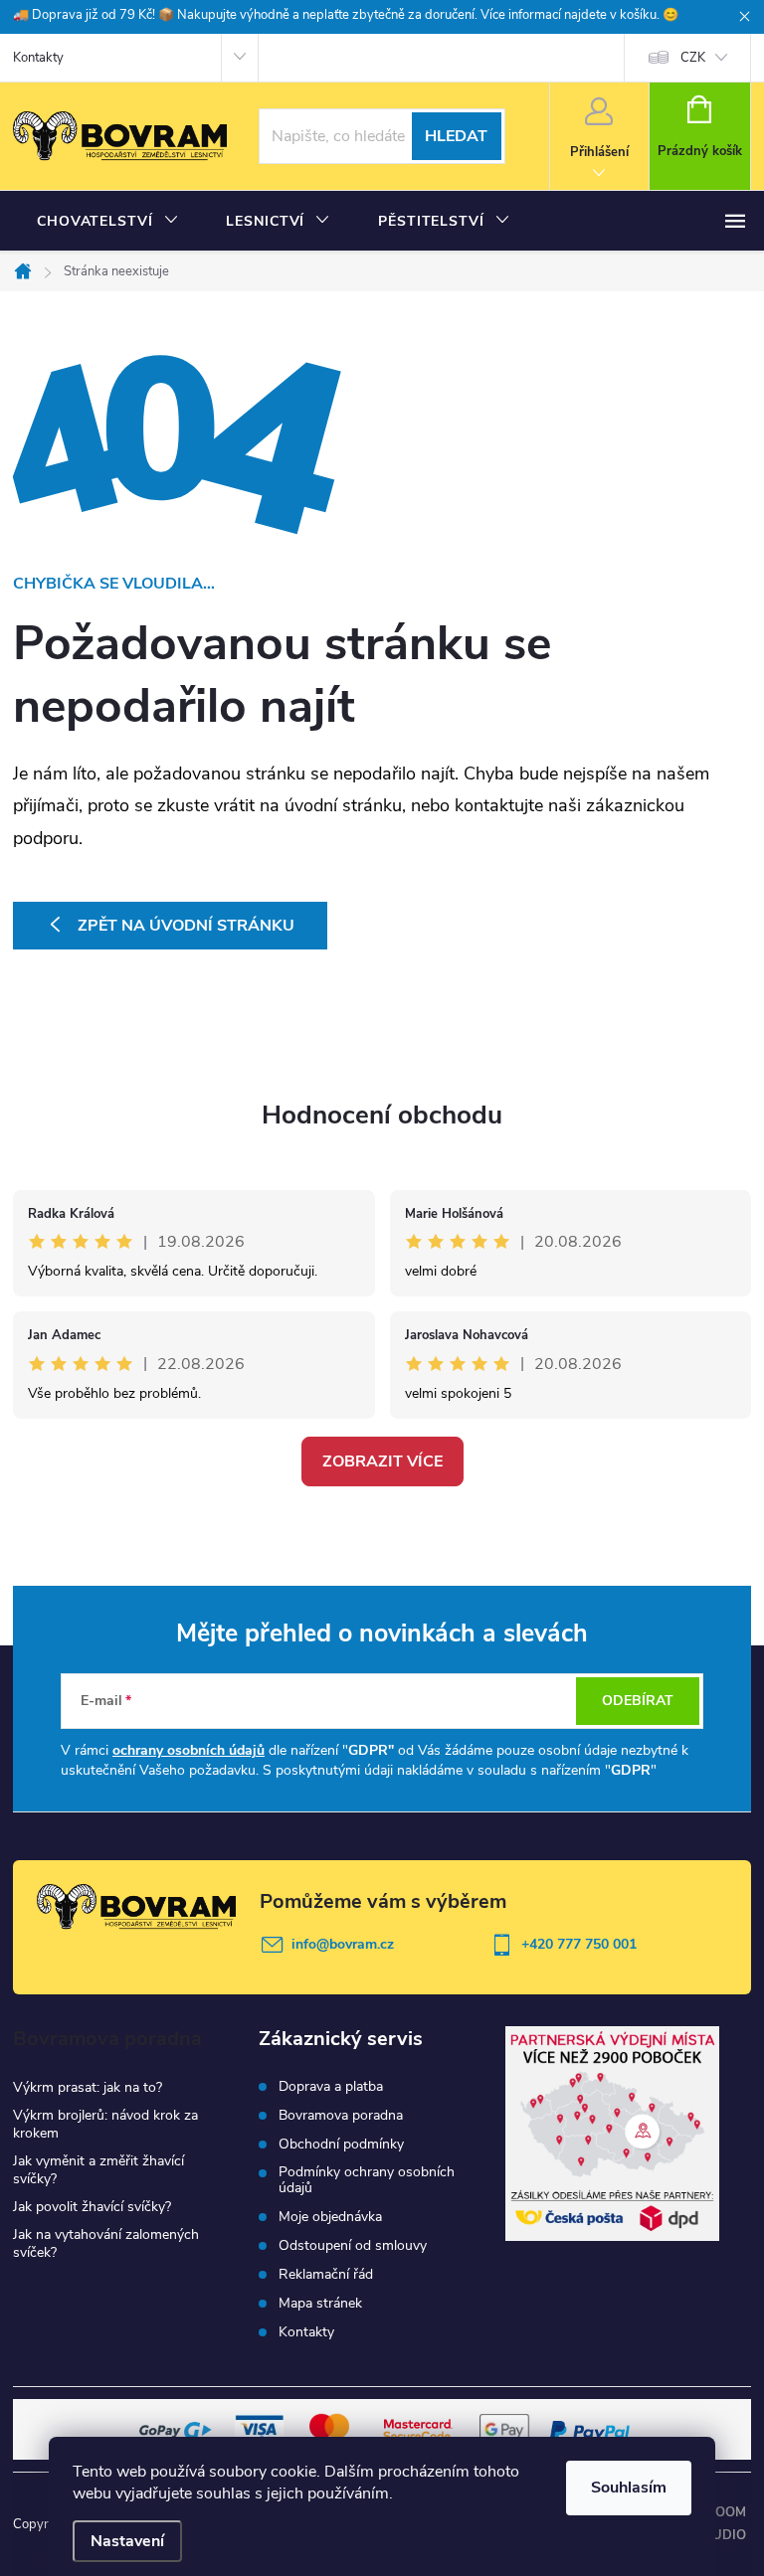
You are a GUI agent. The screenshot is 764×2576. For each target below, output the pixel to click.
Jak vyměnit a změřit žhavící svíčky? (98, 2170)
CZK (693, 58)
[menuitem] (107, 222)
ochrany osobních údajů (189, 1750)
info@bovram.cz (343, 1944)
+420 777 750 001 (579, 1944)
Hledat (456, 136)
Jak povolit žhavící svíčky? (92, 2207)
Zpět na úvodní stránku (186, 926)
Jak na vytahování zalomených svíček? (106, 2243)
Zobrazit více (382, 1461)
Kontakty (38, 58)
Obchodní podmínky (341, 2145)
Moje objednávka (330, 2217)
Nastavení (127, 2541)
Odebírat (638, 1701)
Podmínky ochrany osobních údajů (367, 2180)
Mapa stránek (320, 2304)
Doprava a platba (331, 2087)
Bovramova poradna (341, 2116)
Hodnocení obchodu (382, 1115)
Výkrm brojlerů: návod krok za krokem (105, 2124)
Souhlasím (629, 2488)
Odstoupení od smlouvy (353, 2246)
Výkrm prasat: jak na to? (88, 2087)
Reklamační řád (326, 2275)
